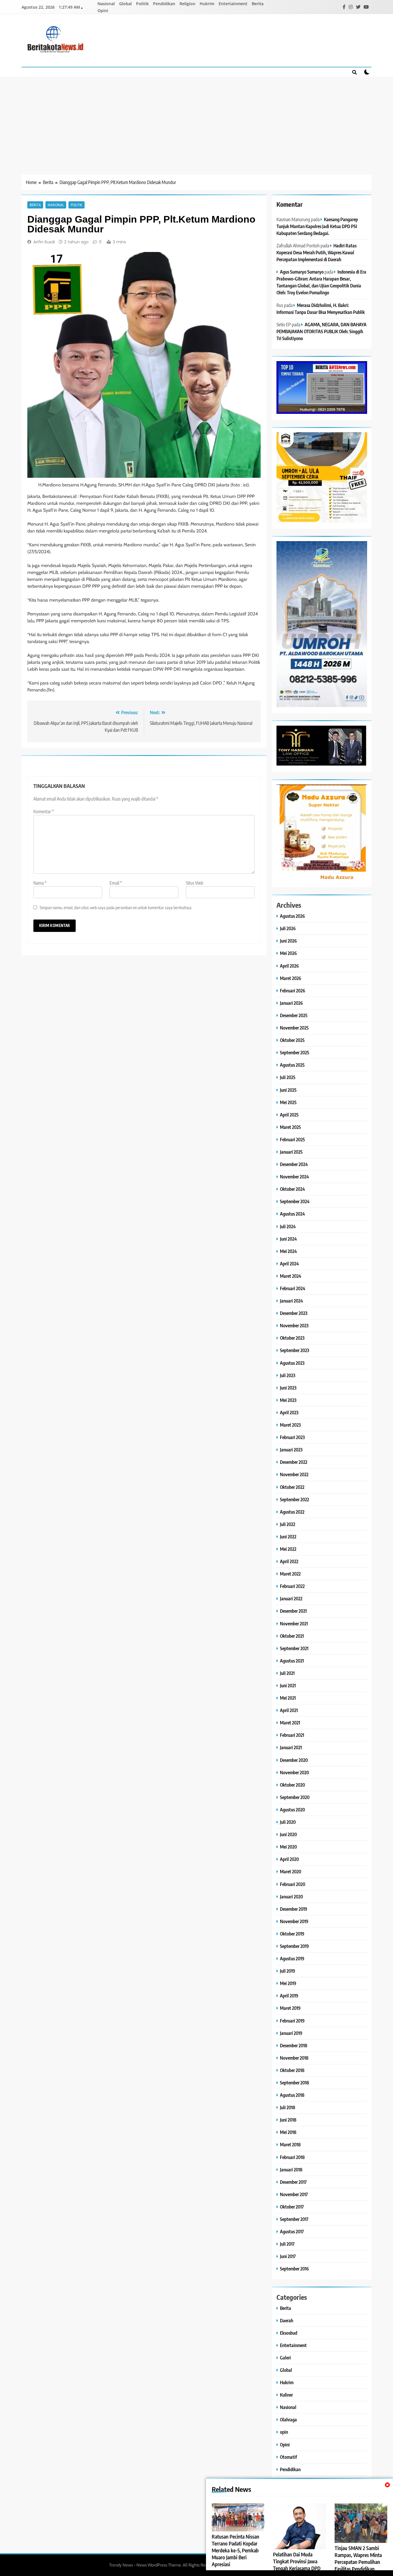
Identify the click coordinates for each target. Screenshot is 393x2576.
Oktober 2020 (292, 1785)
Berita (258, 4)
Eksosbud (289, 2333)
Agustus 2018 (292, 2095)
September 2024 (295, 1201)
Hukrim (207, 4)
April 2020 (289, 1859)
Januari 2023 (291, 1450)
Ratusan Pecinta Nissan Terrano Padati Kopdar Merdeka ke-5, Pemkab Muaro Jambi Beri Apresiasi (235, 2550)
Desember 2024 (294, 1164)
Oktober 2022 (292, 1487)
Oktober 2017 (292, 2207)
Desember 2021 (293, 1611)
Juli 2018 (288, 2107)
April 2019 (289, 1996)
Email (116, 883)
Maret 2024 (291, 1276)
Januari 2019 (291, 2033)
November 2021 (294, 1623)
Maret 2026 (291, 978)
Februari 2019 (292, 2021)
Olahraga (288, 2419)
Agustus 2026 (292, 916)
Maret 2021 (290, 1723)
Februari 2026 (293, 991)
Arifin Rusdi (44, 242)
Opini (103, 11)
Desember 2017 (293, 2182)
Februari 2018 (292, 2157)
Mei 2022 (288, 1549)
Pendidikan (164, 4)
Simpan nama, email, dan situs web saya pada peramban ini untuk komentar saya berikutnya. (116, 907)
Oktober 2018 (292, 2070)
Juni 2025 (288, 1090)
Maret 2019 (290, 2008)
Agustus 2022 (292, 1512)
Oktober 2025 (292, 1040)
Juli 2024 (288, 1226)
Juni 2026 (288, 941)
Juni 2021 (288, 1685)
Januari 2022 (291, 1598)
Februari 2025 (292, 1139)
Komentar (44, 812)
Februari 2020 (293, 1884)
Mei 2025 (288, 1102)
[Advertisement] (197, 120)
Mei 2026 (288, 953)
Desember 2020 (294, 1760)
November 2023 (294, 1325)
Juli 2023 (288, 1375)
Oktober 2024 (292, 1189)
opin (284, 2432)
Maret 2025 (290, 1127)
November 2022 (294, 1474)
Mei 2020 (288, 1847)
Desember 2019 (294, 1909)
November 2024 (294, 1177)
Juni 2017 (288, 2256)
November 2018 (294, 2058)
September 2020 (295, 1797)
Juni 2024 (288, 1239)
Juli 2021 (287, 1673)
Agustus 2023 (292, 1363)
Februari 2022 (292, 1586)
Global (125, 4)
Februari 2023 (292, 1437)
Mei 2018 (288, 2132)
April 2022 (289, 1561)
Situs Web (195, 883)
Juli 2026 (288, 928)
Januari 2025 (291, 1152)
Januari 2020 (291, 1897)
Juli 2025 (288, 1077)
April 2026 (289, 966)
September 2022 (294, 1499)
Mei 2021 (288, 1698)
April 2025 (289, 1115)
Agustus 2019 (292, 1958)
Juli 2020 (288, 1822)
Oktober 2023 (292, 1338)
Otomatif (288, 2457)
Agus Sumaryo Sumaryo (302, 272)
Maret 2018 (290, 2144)
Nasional (106, 4)
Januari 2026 (291, 1003)
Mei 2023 (288, 1400)
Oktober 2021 (292, 1636)
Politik (142, 4)
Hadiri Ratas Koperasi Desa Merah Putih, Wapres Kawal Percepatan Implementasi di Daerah (316, 252)
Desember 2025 (294, 1015)
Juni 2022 (288, 1537)
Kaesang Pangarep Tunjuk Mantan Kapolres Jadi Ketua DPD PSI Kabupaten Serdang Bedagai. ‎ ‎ (317, 226)
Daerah (287, 2320)
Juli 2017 (287, 2244)
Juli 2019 (288, 1971)
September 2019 (294, 1946)
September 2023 (294, 1350)
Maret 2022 (290, 1574)
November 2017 (294, 2194)
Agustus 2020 (292, 1810)
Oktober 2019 (292, 1934)
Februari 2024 (293, 1288)
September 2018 (294, 2083)
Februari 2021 (292, 1735)
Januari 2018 (291, 2170)
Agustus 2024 (292, 1214)
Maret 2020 (291, 1871)
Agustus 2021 (292, 1661)
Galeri (285, 2358)
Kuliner (286, 2395)
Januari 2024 (291, 1301)
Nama (40, 883)
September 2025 (295, 1052)
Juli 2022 (288, 1524)
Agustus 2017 (292, 2231)
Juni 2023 (288, 1388)
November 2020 (294, 1772)
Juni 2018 (288, 2120)
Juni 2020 (288, 1834)
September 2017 (294, 2219)
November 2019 (294, 1921)
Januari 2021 (291, 1747)
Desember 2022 (294, 1462)
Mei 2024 (288, 1251)
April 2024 (289, 1264)
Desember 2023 (294, 1313)
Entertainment (233, 4)
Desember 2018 (294, 2045)
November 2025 (294, 1028)
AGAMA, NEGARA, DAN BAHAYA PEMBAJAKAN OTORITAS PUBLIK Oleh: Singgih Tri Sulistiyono (322, 331)
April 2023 (289, 1412)
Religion (187, 4)
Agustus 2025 (292, 1065)
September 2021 (294, 1648)
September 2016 (294, 2269)
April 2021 (289, 1710)
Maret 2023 (290, 1425)
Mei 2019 (288, 1983)
